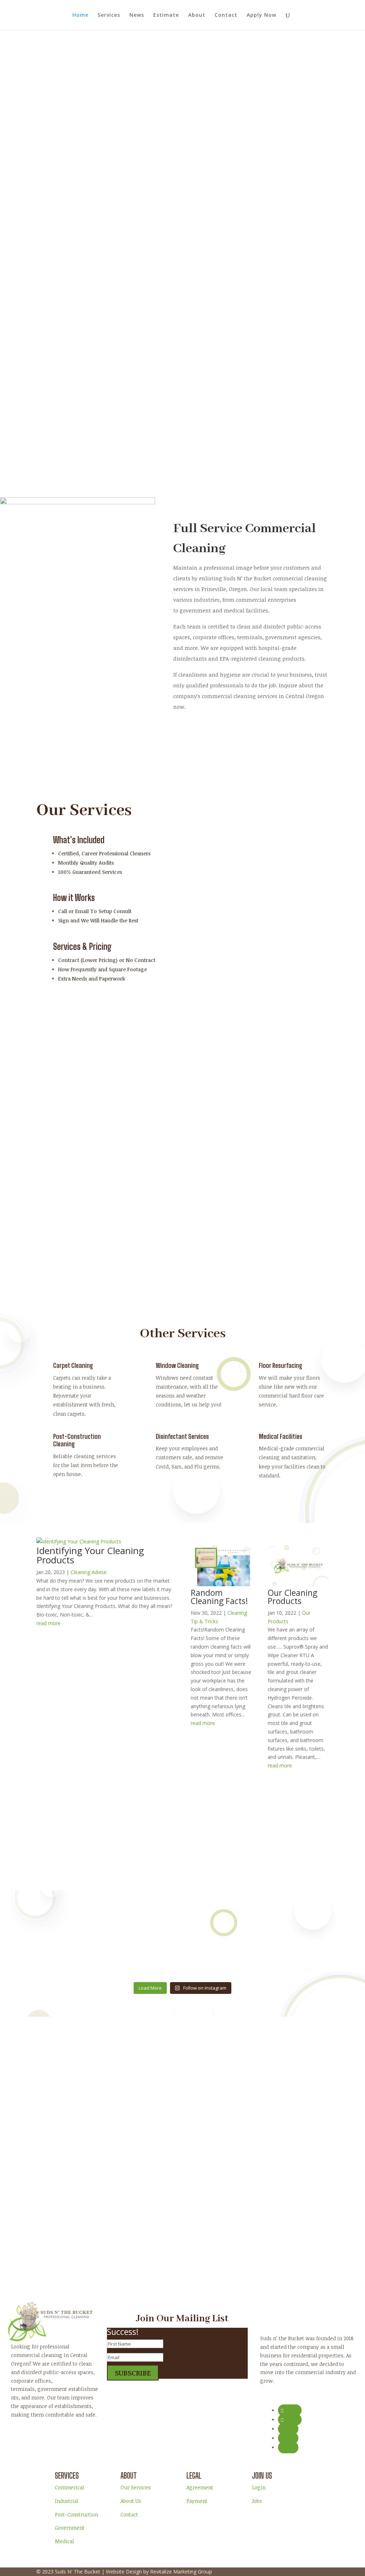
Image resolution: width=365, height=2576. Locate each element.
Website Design (124, 2572)
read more (48, 1623)
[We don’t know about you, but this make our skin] (85, 1938)
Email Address (220, 2111)
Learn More (201, 737)
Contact (226, 15)
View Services (124, 302)
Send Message (241, 2163)
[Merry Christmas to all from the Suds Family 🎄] (280, 1946)
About (197, 15)
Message (214, 2138)
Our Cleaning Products (292, 1597)
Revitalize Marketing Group (181, 2572)
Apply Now (261, 15)
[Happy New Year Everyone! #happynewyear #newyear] (182, 1925)
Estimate (166, 15)
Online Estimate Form (201, 1864)
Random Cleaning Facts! (219, 1597)
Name (211, 2096)
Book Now (62, 302)
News (137, 15)
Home (80, 15)
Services (109, 15)
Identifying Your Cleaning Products (90, 1555)
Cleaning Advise (89, 1572)
